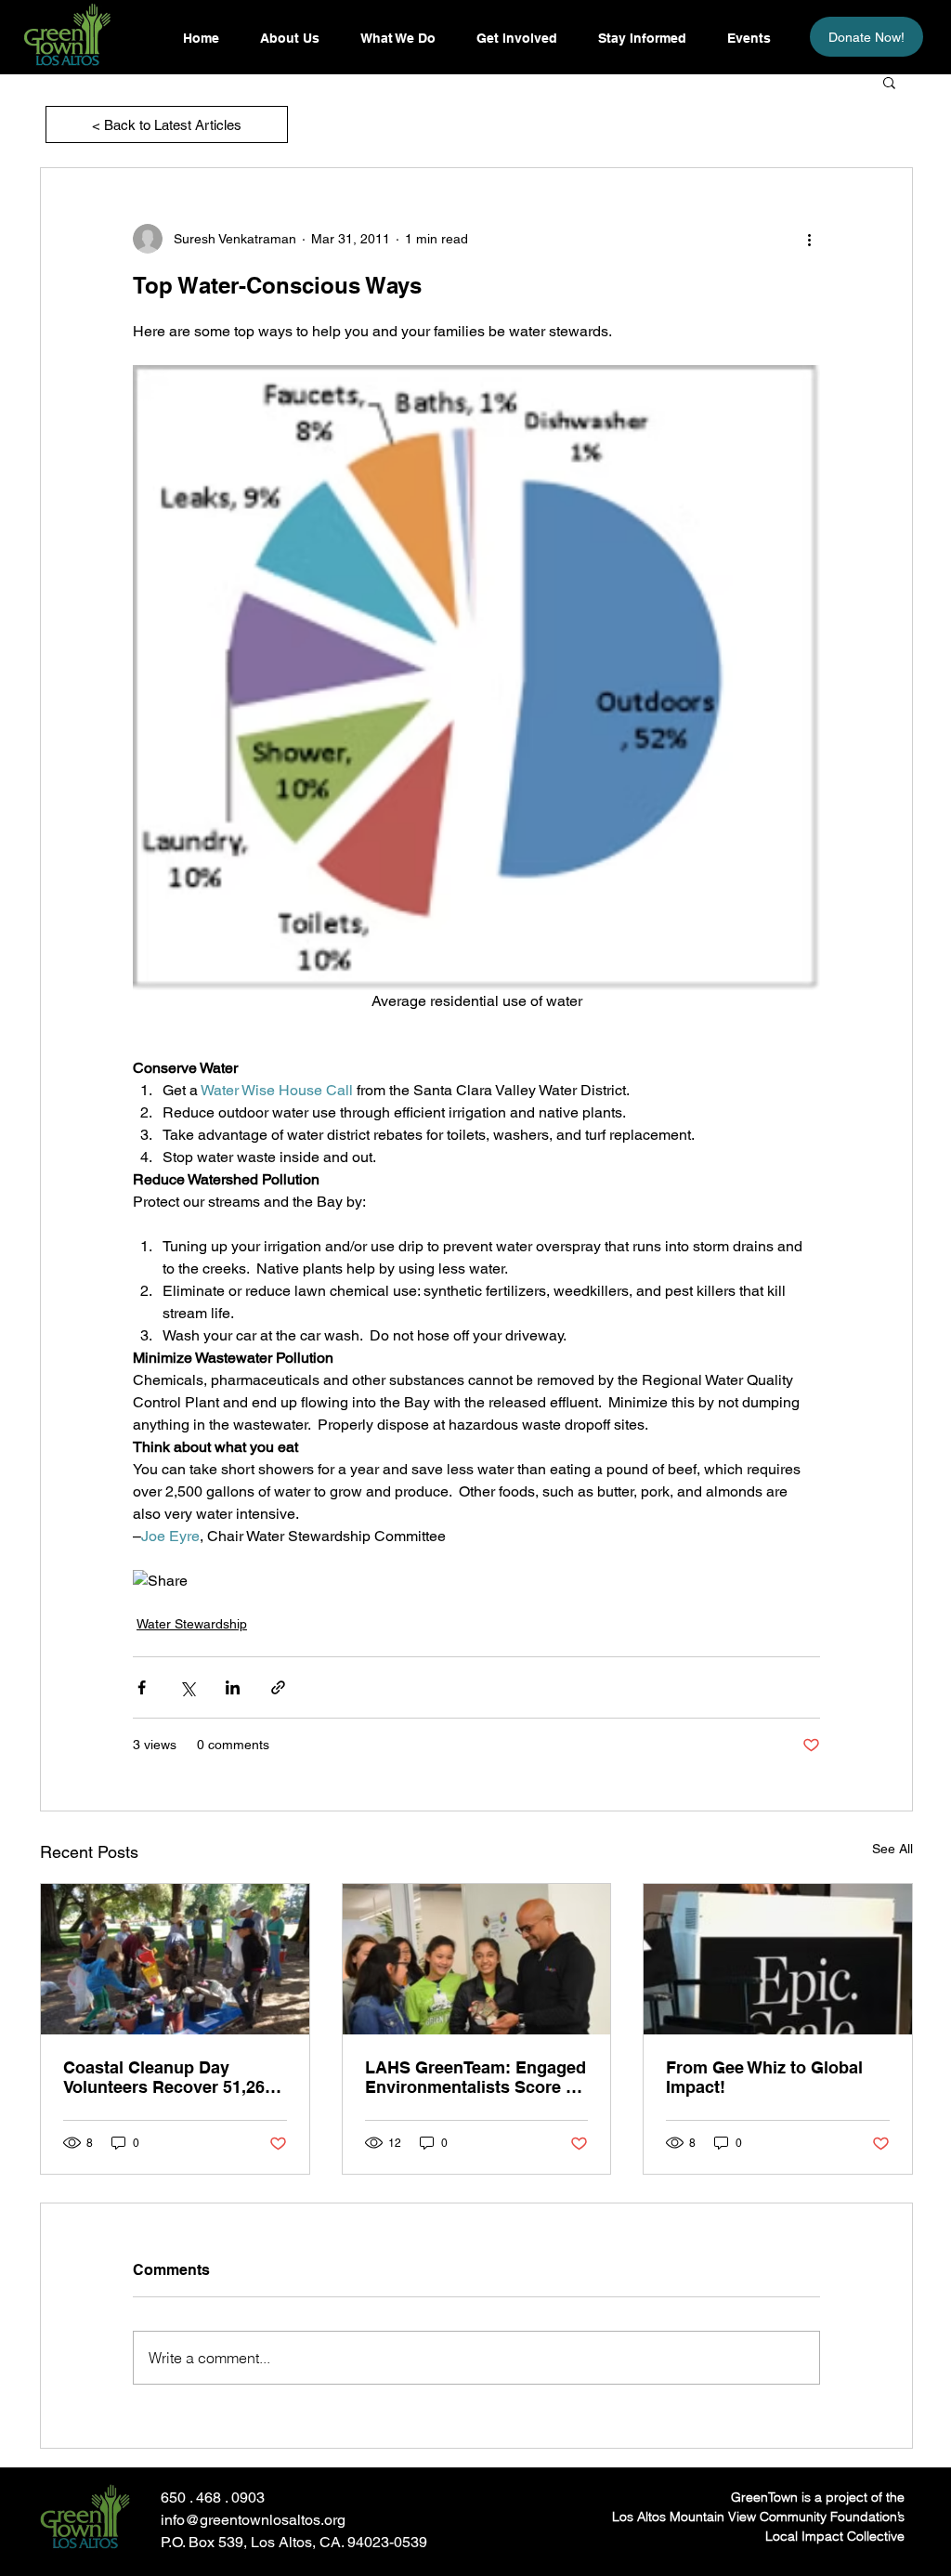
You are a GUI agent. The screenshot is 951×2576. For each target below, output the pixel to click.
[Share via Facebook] (142, 1687)
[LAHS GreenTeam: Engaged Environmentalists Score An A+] (477, 1959)
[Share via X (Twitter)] (187, 1687)
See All (892, 1849)
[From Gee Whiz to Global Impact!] (778, 1959)
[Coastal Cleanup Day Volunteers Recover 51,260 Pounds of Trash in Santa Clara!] (175, 1959)
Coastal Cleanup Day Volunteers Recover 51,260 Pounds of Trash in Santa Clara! (169, 2077)
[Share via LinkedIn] (233, 1687)
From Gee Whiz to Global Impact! (764, 2077)
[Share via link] (278, 1687)
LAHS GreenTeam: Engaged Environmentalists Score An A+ (476, 2077)
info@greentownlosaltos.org (253, 2520)
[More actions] (809, 239)
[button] (641, 38)
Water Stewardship (192, 1624)
